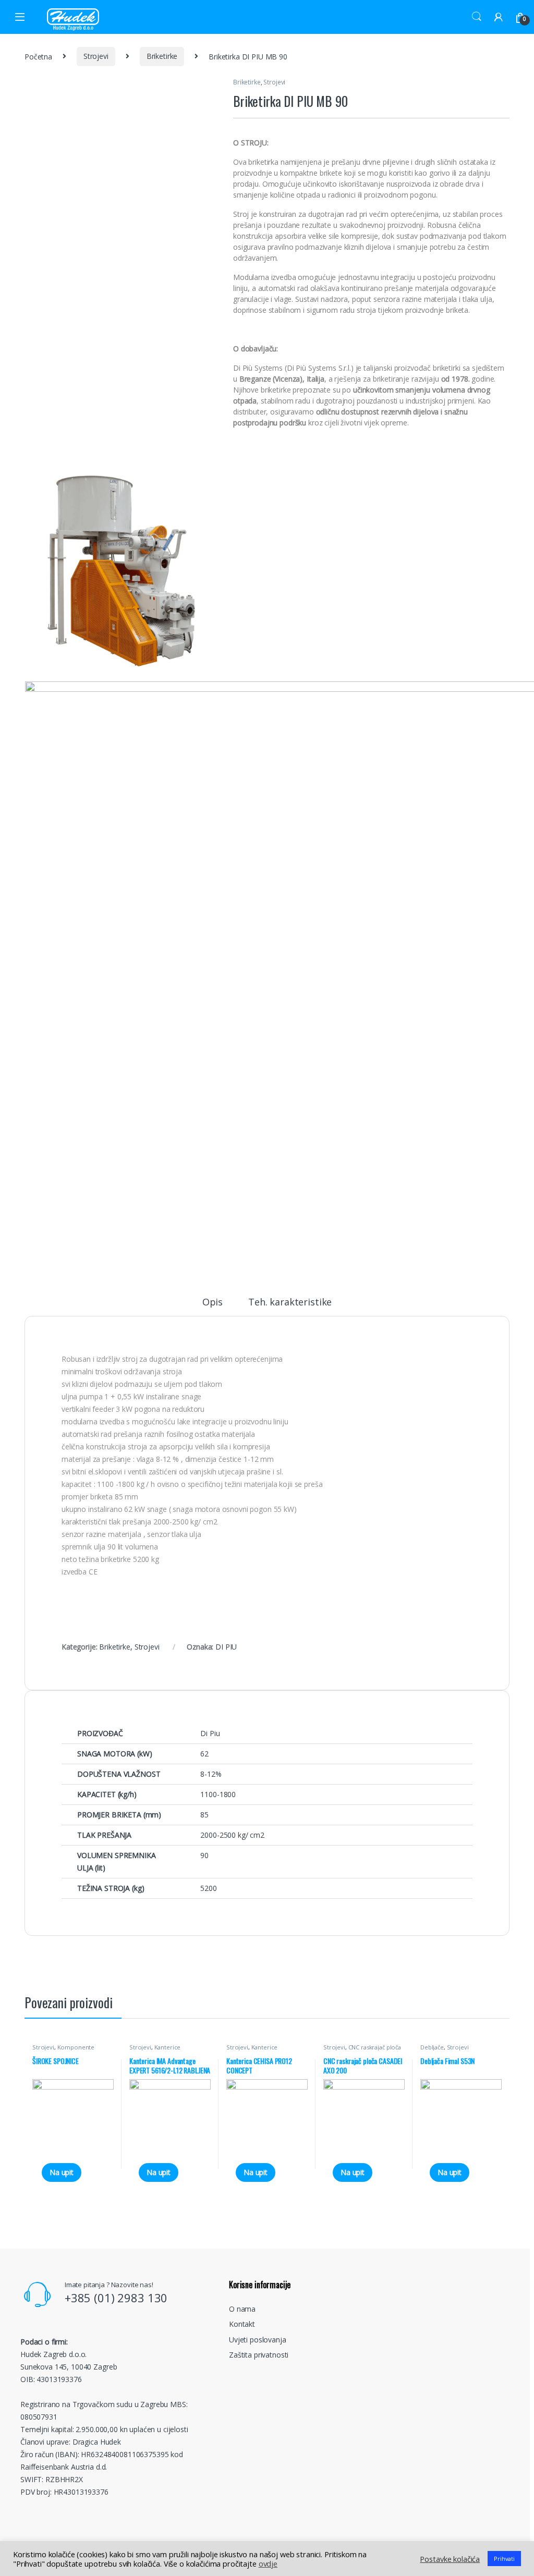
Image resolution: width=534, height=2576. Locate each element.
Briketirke (162, 56)
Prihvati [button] (504, 2559)
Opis (213, 1303)
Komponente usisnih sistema (63, 2050)
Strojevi (96, 56)
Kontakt (242, 2324)
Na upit (62, 2172)
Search (477, 17)
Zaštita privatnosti (259, 2355)
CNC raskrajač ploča (375, 2047)
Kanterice (168, 2047)
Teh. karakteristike (290, 1303)
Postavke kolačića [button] (450, 2559)
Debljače (432, 2047)
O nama (242, 2309)
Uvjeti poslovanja (258, 2340)
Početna (38, 56)
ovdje (268, 2563)
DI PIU (226, 1647)
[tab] (213, 1307)
